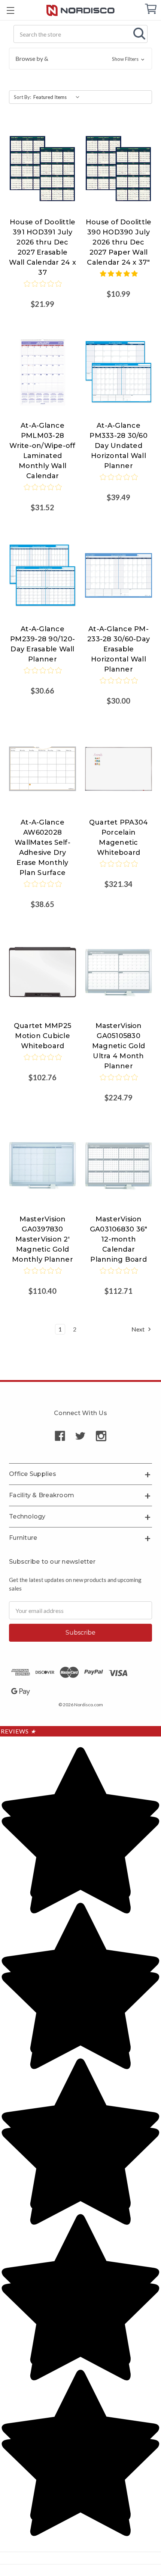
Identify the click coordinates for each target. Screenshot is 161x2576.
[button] (80, 59)
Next (139, 1329)
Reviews (18, 1731)
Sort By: (22, 97)
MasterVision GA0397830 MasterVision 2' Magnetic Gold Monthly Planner (42, 1239)
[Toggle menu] (10, 10)
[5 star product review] (119, 278)
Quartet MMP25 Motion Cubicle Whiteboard (42, 1036)
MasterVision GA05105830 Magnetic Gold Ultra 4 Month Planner (119, 1046)
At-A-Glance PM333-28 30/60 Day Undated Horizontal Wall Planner (119, 446)
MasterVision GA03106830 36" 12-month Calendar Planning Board (119, 1239)
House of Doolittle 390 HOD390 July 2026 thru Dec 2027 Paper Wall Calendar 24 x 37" (119, 242)
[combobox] (80, 34)
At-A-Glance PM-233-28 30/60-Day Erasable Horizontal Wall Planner (119, 649)
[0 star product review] (43, 289)
